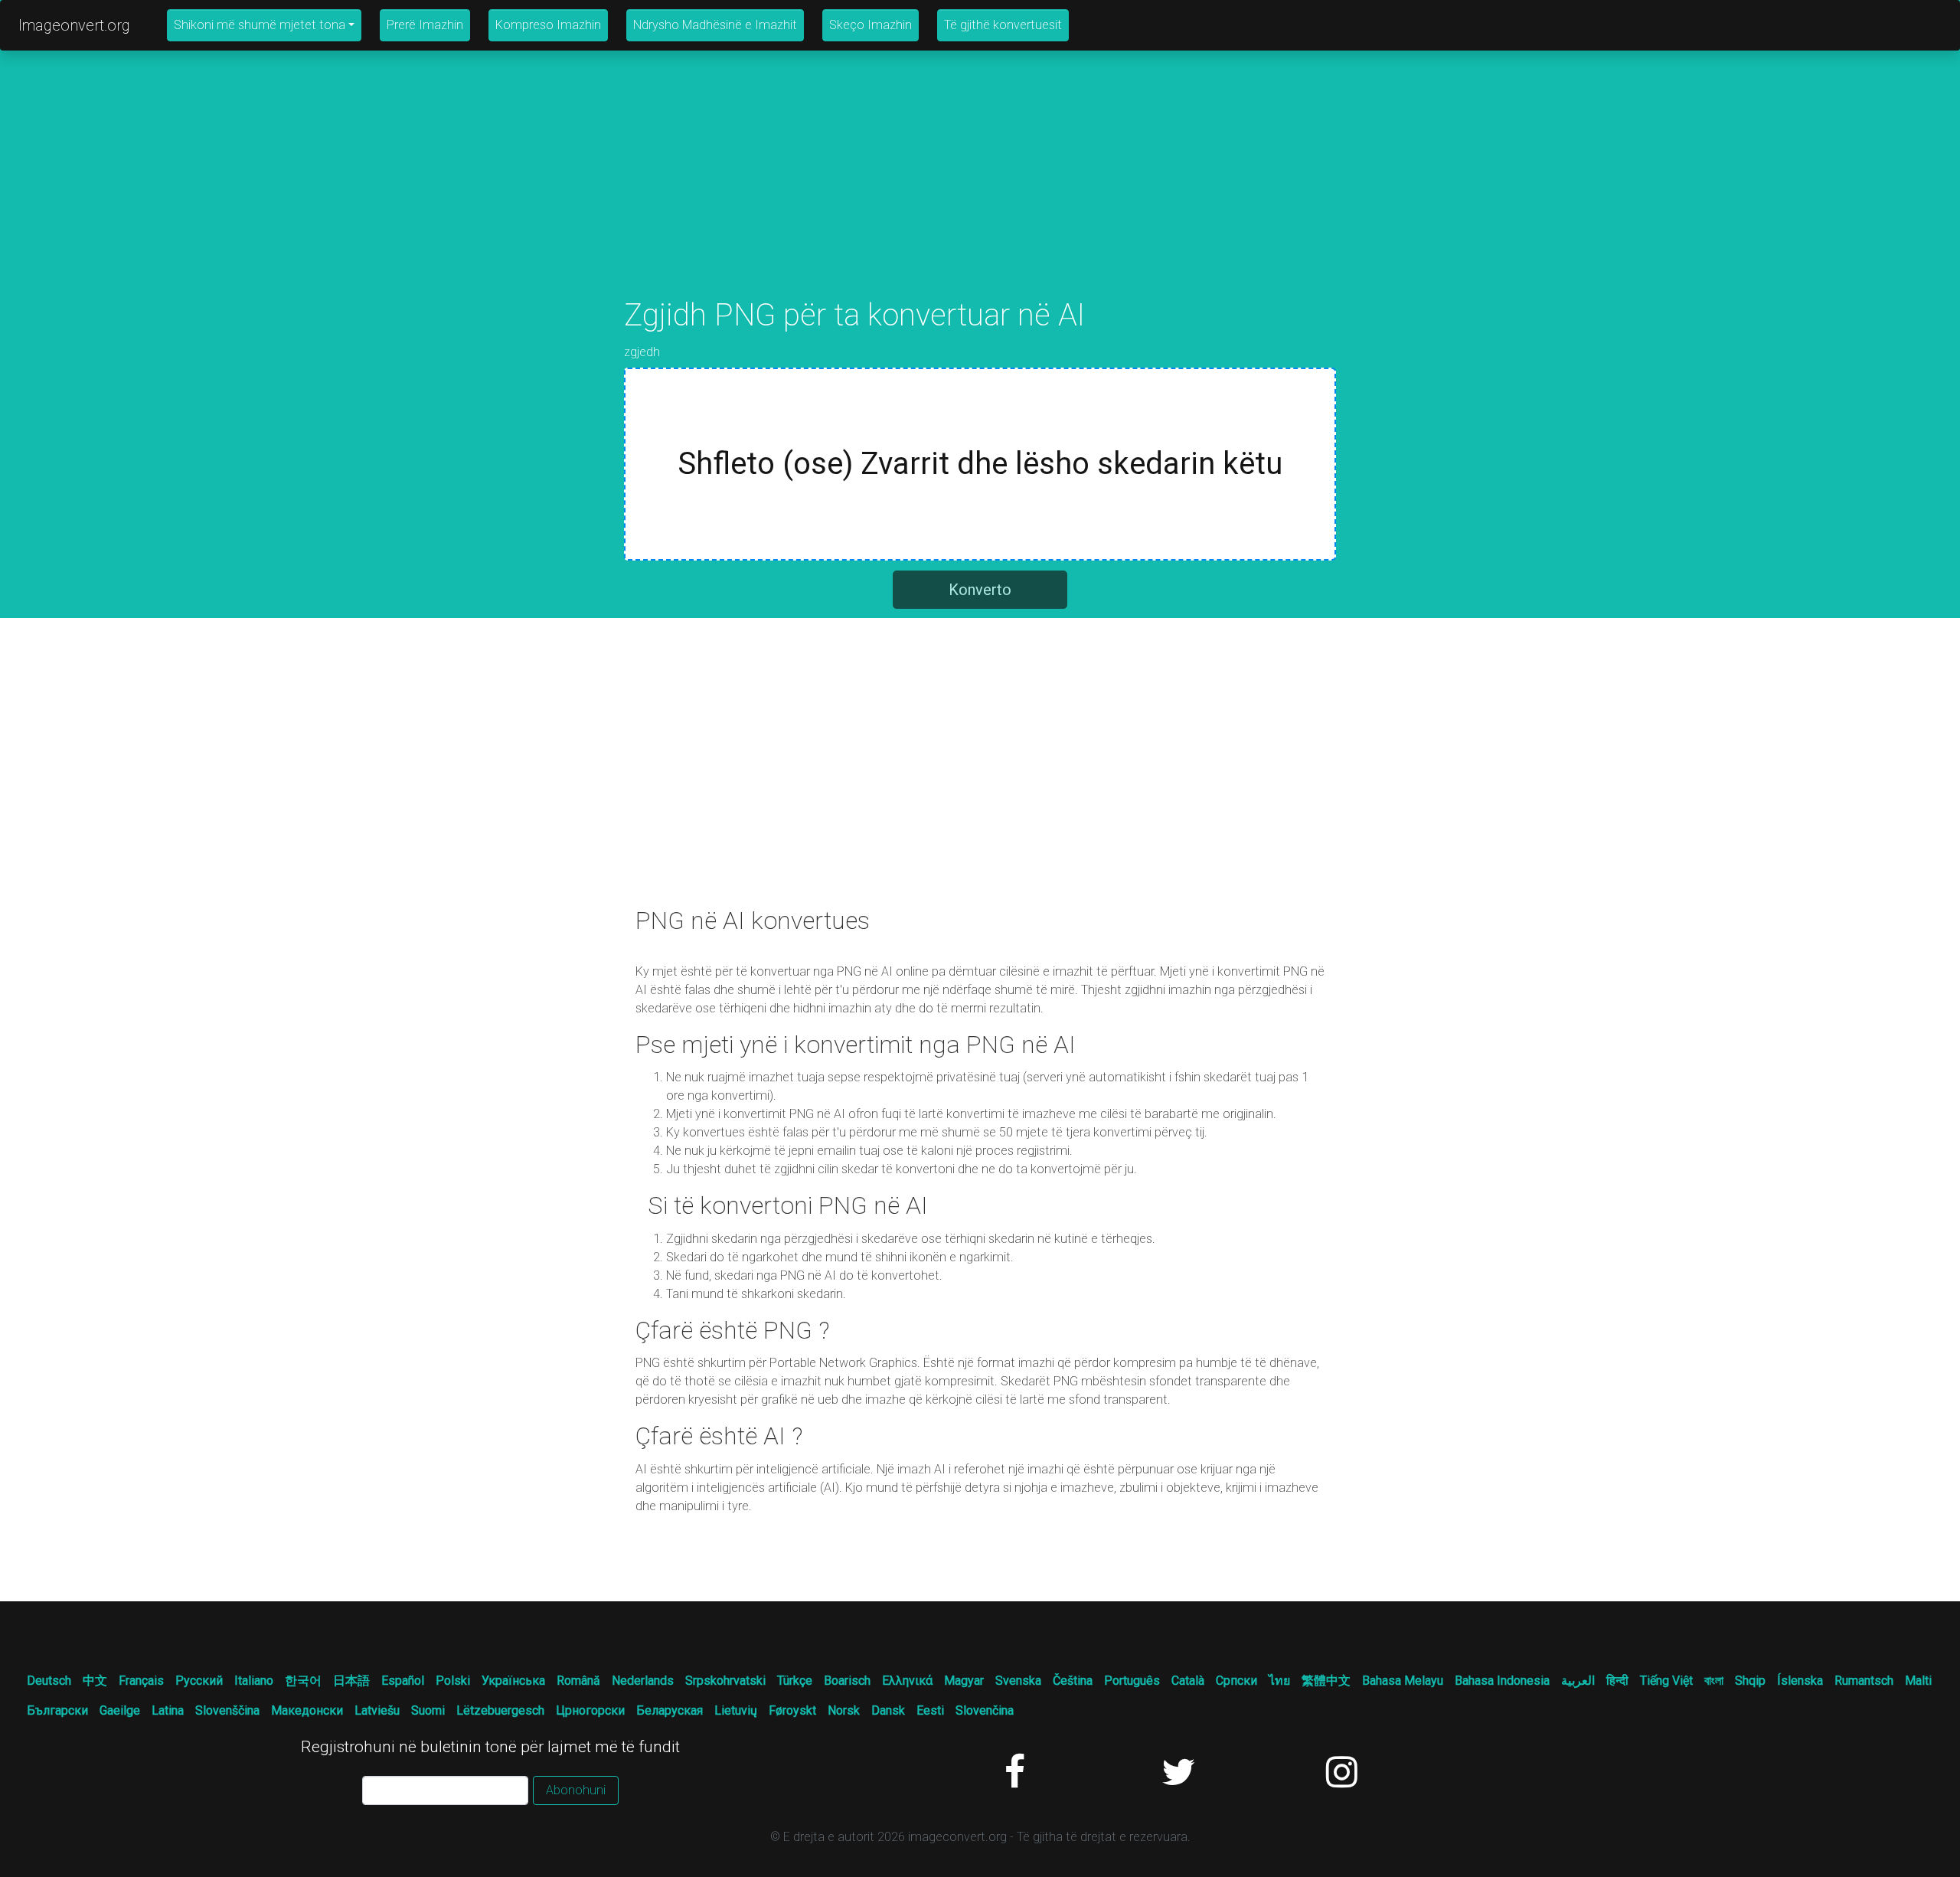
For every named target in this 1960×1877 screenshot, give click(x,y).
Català (1188, 1681)
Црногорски (590, 1710)
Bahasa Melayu (1403, 1681)
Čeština (1073, 1681)
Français (141, 1681)
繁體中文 (1326, 1681)
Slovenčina (985, 1710)
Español (403, 1681)
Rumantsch (1864, 1681)
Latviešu (377, 1710)
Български (57, 1710)
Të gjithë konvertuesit (1003, 25)
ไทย (1279, 1681)
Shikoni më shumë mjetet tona (260, 25)
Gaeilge (120, 1710)
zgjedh (642, 352)
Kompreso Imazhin (548, 25)
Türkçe (795, 1681)
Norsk (844, 1710)
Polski (453, 1681)
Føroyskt (792, 1710)
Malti (1918, 1681)
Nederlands (643, 1681)
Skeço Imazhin (871, 25)
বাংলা (1714, 1681)
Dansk (888, 1710)
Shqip (1750, 1681)
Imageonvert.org (74, 25)
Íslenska (1800, 1681)
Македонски (307, 1710)
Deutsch (49, 1681)
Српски (1236, 1681)
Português (1132, 1681)
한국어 (303, 1681)
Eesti (930, 1710)
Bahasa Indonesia (1502, 1681)
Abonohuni (576, 1790)
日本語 (351, 1681)
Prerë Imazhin (425, 25)
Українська (513, 1681)
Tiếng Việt (1666, 1681)
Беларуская (670, 1710)
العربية (1578, 1681)
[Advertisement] (980, 190)
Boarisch (847, 1681)
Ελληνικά (907, 1681)
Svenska (1018, 1681)
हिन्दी (1617, 1681)
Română (578, 1681)
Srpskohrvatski (725, 1681)
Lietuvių (736, 1710)
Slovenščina (227, 1710)
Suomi (428, 1710)
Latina (168, 1710)
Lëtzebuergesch (500, 1710)
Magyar (964, 1681)
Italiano (254, 1681)
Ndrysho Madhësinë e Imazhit (715, 25)
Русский (199, 1681)
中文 (95, 1681)
